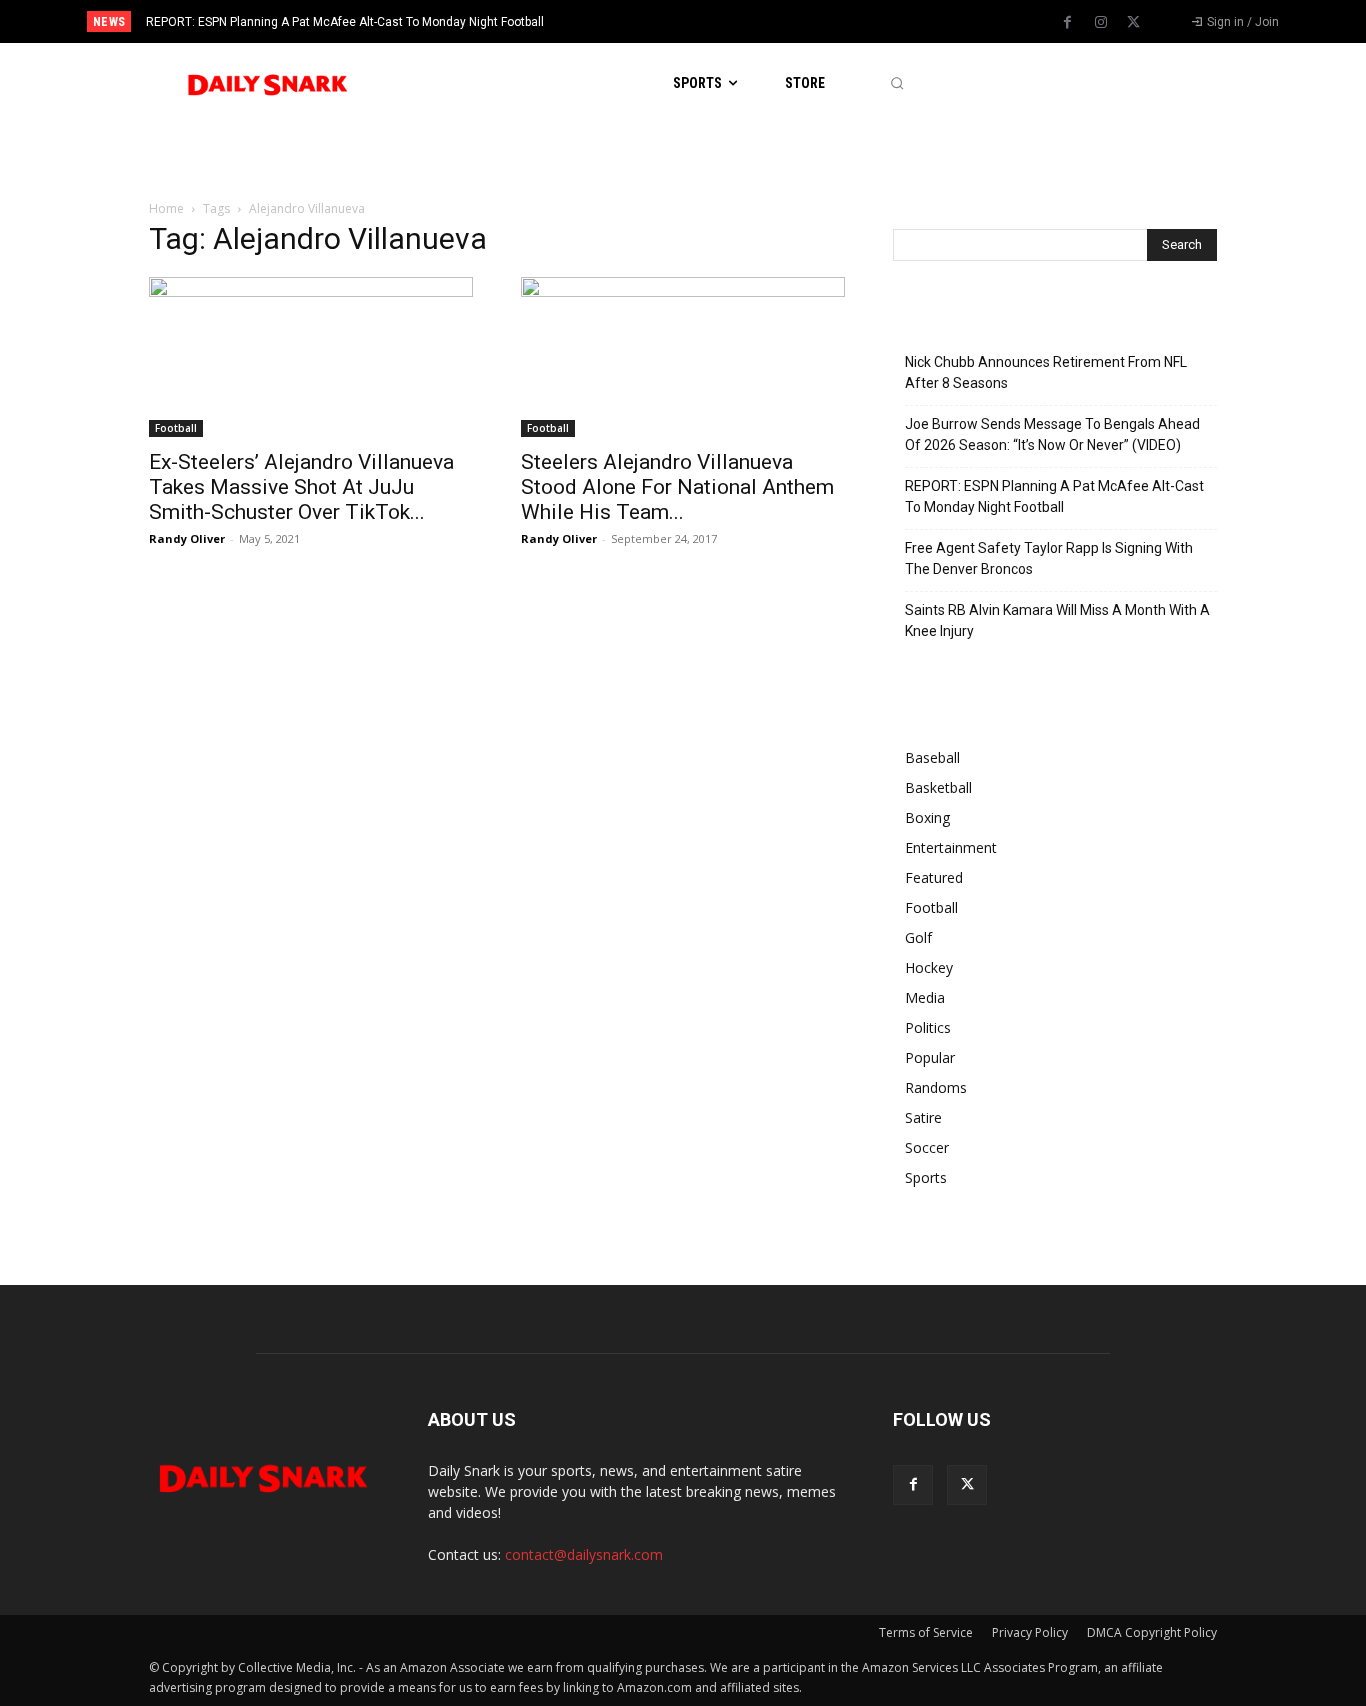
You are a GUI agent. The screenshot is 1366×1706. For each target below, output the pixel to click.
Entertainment (951, 847)
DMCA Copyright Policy (1152, 1632)
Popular (930, 1057)
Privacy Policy (1030, 1632)
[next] (749, 21)
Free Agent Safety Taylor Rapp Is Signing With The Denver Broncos (1049, 558)
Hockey (929, 967)
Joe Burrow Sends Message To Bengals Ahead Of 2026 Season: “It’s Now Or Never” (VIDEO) (1052, 434)
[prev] (717, 21)
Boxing (927, 817)
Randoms (936, 1087)
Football (176, 428)
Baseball (932, 757)
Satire (923, 1117)
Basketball (938, 787)
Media (925, 997)
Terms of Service (926, 1632)
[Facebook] (1068, 23)
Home (166, 208)
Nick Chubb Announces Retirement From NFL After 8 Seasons (1046, 372)
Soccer (927, 1147)
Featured (934, 877)
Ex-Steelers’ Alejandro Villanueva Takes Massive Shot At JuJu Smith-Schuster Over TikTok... (301, 487)
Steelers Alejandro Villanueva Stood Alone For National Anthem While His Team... (677, 487)
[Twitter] (1134, 23)
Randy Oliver (187, 538)
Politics (928, 1027)
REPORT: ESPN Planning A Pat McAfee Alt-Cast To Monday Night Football (345, 22)
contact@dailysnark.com (584, 1554)
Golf (918, 937)
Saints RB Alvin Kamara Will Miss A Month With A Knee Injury (1057, 620)
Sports (926, 1177)
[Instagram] (1101, 23)
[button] (896, 83)
